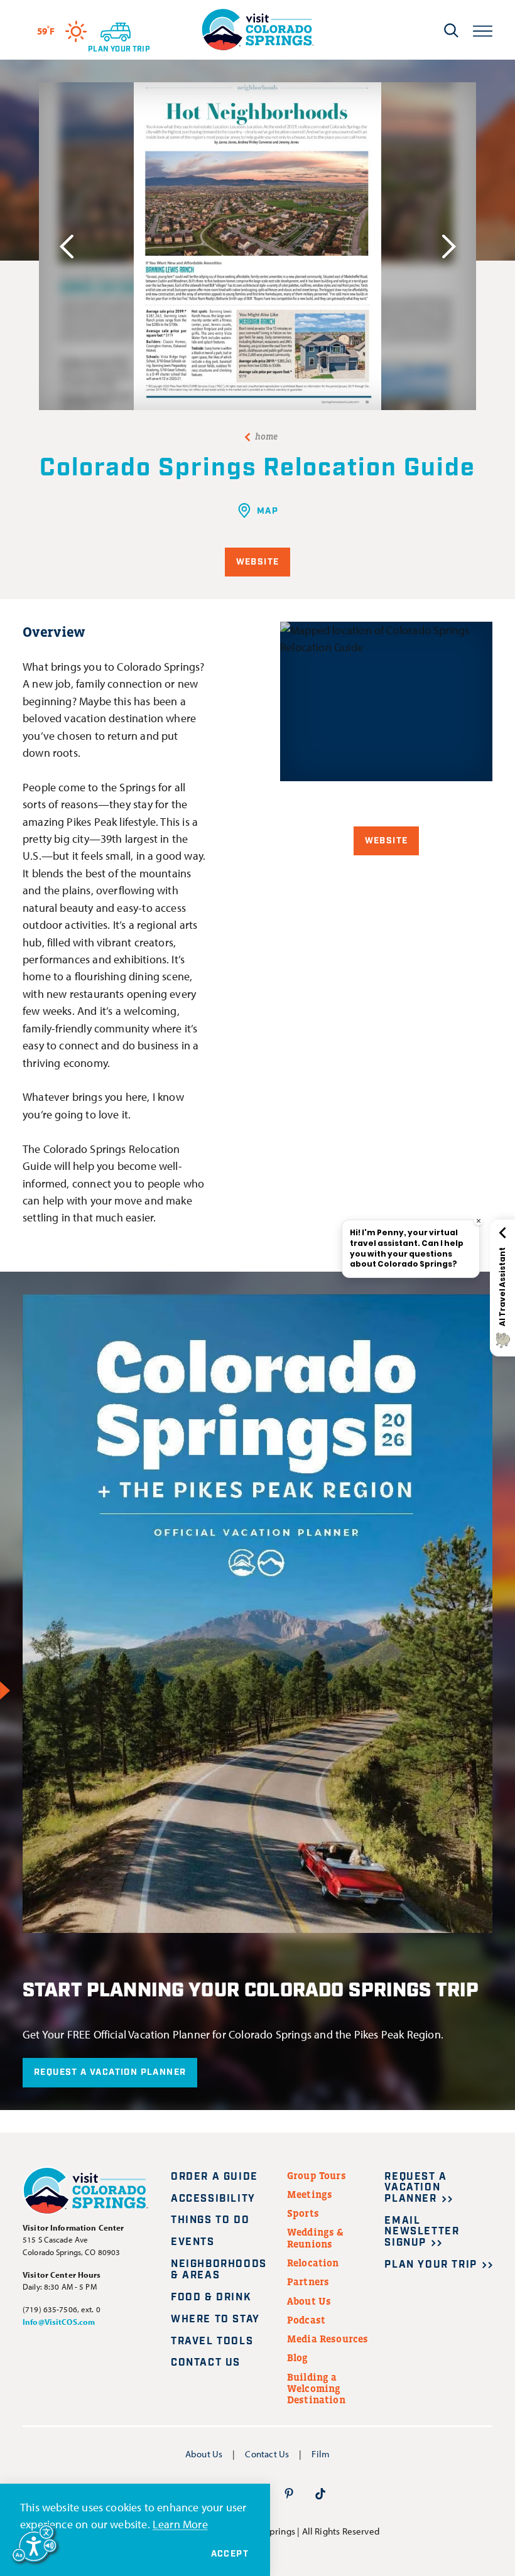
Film (321, 2454)
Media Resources (328, 2339)
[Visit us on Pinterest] (289, 2493)
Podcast (306, 2320)
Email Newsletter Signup (422, 2232)
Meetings (310, 2194)
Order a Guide (214, 2177)
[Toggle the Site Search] (451, 30)
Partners (308, 2281)
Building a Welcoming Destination (316, 2389)
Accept (230, 2554)
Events (193, 2242)
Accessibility (213, 2199)
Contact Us (206, 2363)
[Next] (449, 246)
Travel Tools (212, 2341)
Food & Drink (211, 2297)
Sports (303, 2213)
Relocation (313, 2263)
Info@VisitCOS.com (59, 2322)
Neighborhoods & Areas (219, 2270)
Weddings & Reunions (316, 2238)
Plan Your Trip (431, 2265)
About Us (309, 2301)
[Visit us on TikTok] (320, 2493)
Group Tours (317, 2175)
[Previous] (66, 246)
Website (258, 562)
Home (267, 436)
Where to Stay (215, 2319)
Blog (298, 2357)
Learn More (180, 2524)
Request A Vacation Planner (110, 2072)
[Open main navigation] (483, 30)
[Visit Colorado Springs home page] (257, 30)
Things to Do (210, 2220)
